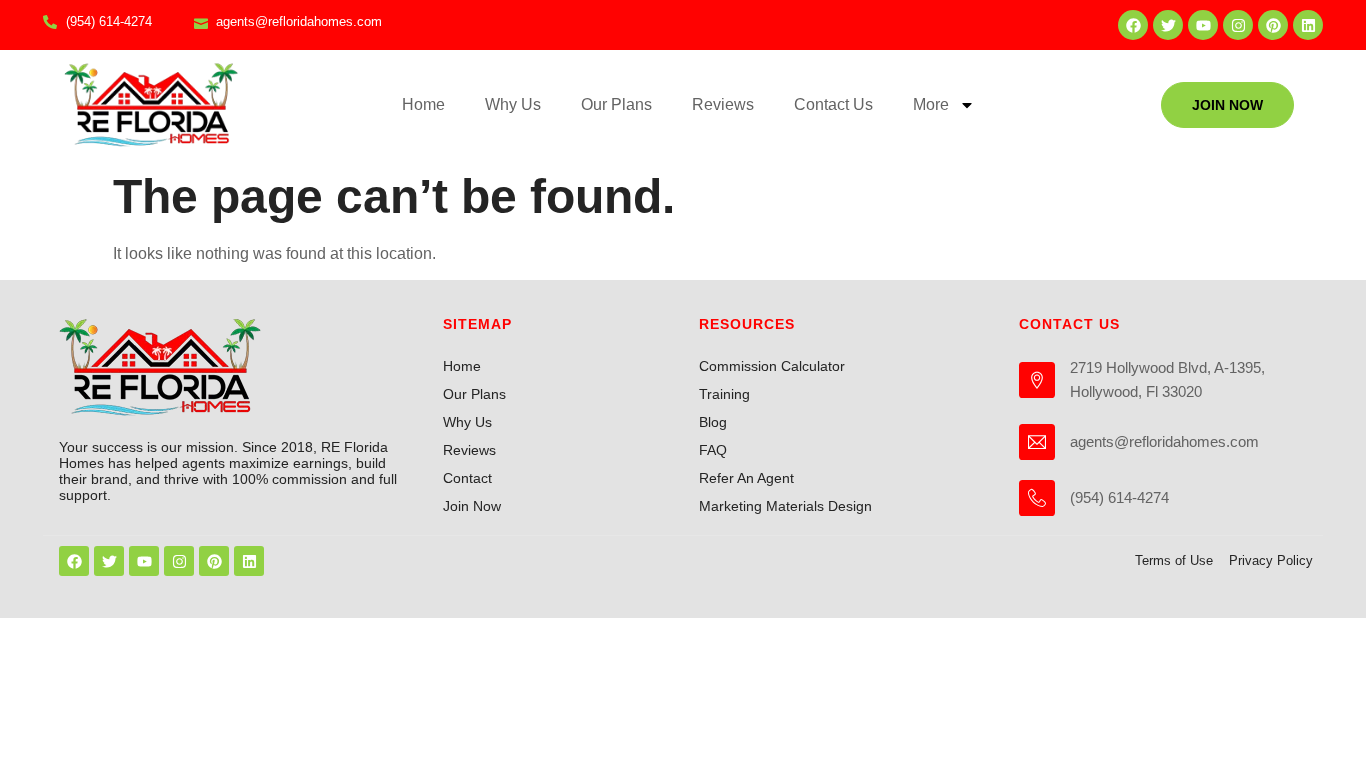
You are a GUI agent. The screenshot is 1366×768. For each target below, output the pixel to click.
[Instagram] (1238, 25)
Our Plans (616, 104)
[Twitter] (1168, 25)
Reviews (723, 104)
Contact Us (833, 104)
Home (423, 104)
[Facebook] (1133, 25)
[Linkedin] (1308, 25)
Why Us (513, 104)
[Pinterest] (1273, 25)
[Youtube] (1203, 25)
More (931, 104)
